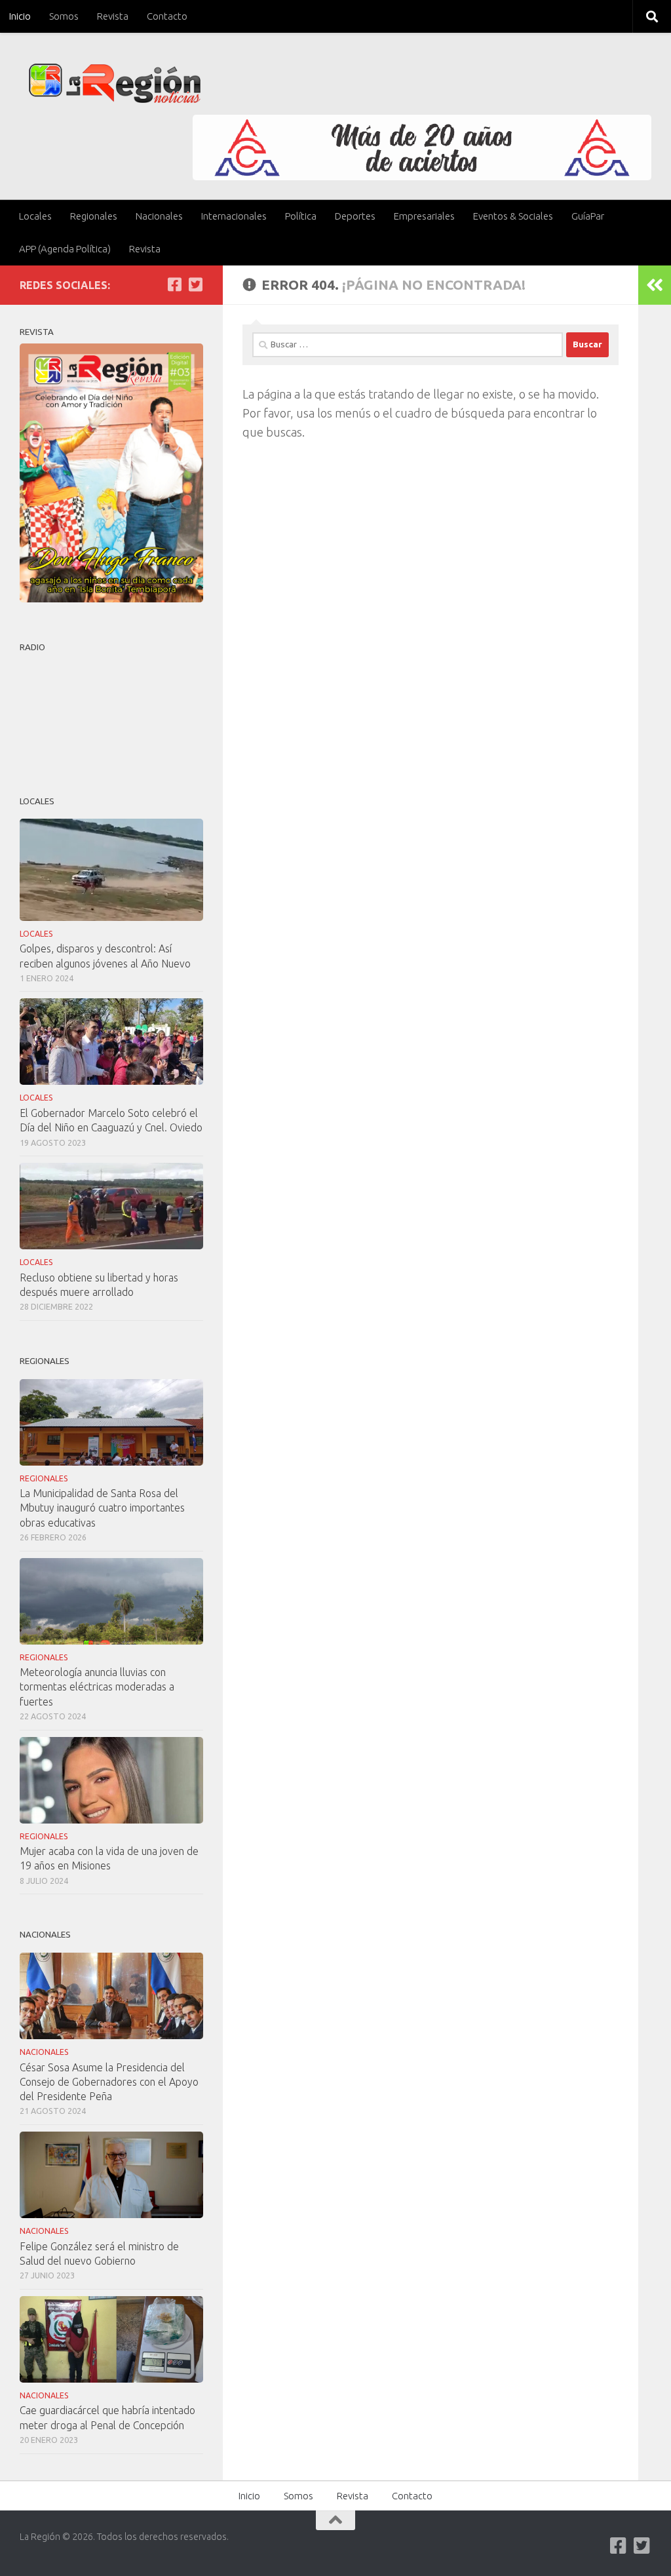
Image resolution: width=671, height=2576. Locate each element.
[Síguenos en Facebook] (174, 284)
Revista (113, 16)
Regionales (94, 216)
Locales (35, 216)
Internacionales (234, 216)
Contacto (167, 16)
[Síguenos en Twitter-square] (195, 284)
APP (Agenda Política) (65, 249)
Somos (64, 16)
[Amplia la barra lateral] (655, 285)
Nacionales (159, 216)
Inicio (20, 16)
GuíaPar (588, 216)
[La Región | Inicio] (115, 84)
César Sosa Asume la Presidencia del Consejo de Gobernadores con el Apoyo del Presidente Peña (109, 2082)
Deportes (355, 216)
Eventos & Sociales (513, 216)
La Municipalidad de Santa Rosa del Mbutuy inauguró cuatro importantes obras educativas (102, 1508)
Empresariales (424, 216)
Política (301, 216)
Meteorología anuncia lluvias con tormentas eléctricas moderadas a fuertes (97, 1687)
